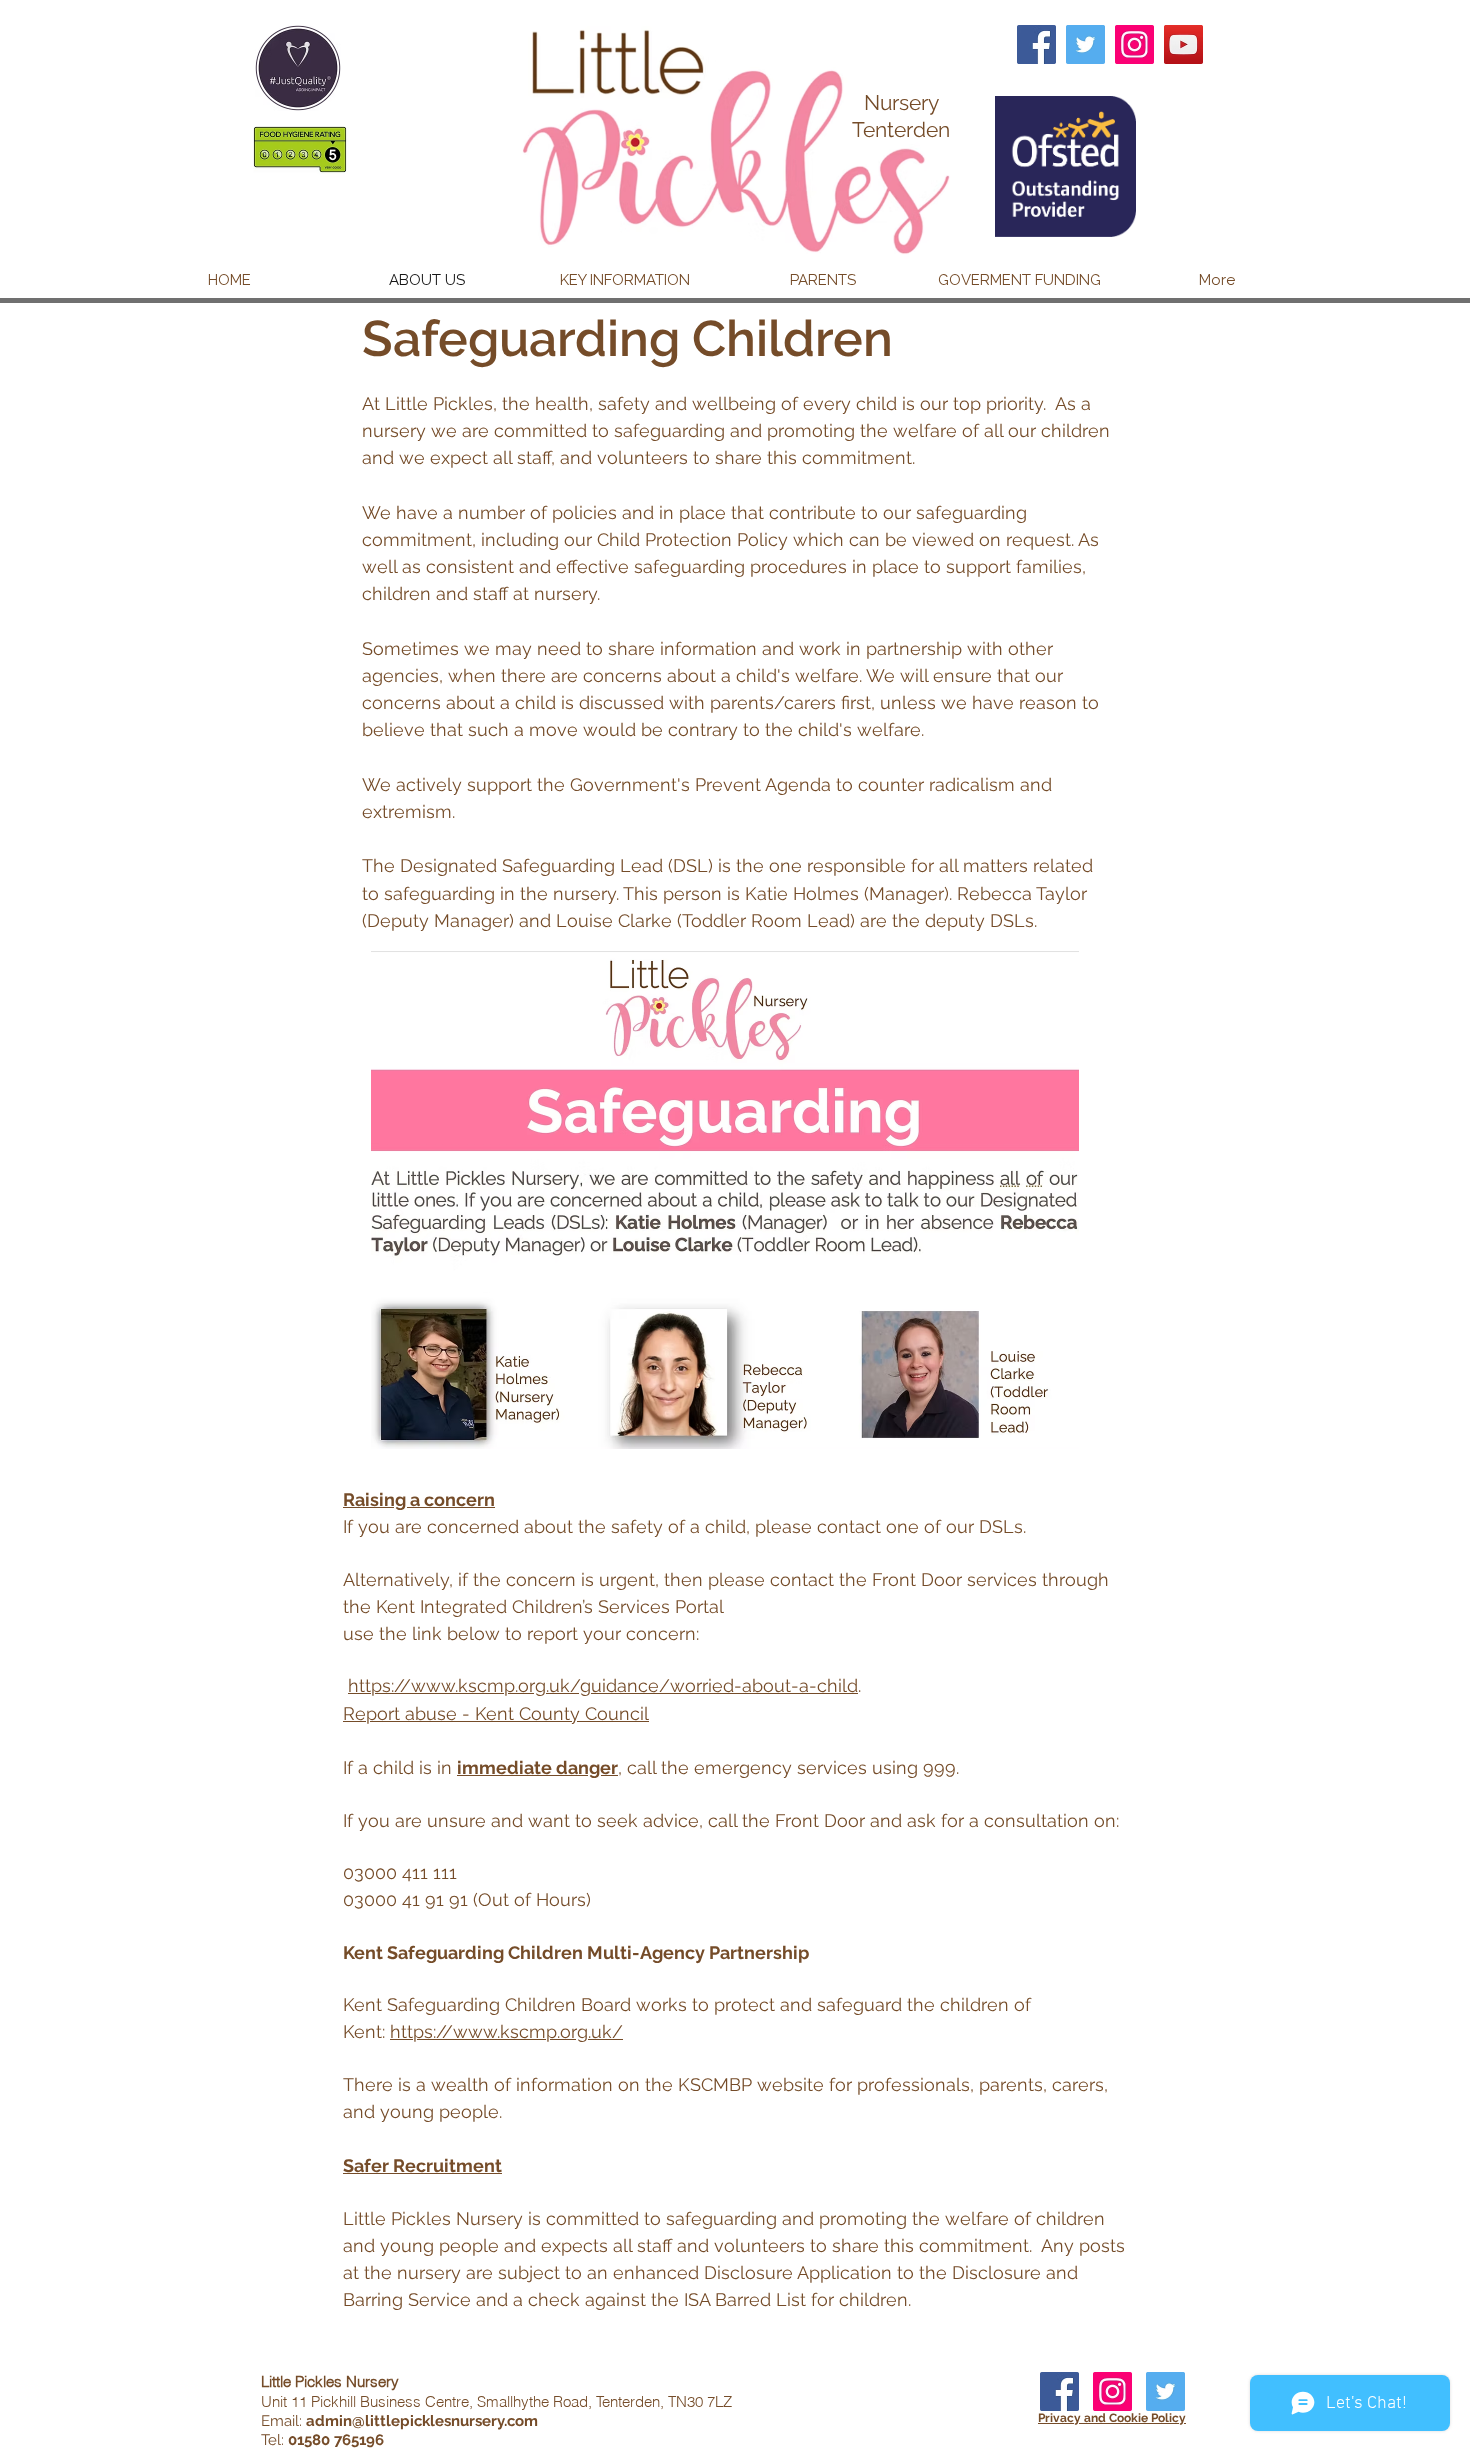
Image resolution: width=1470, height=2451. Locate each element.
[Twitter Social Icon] (1165, 2391)
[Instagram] (1134, 44)
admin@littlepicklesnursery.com (422, 2421)
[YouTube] (1183, 44)
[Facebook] (1036, 44)
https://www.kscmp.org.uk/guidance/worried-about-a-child (603, 1685)
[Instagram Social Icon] (1112, 2391)
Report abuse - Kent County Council (496, 1713)
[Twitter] (1085, 44)
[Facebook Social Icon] (1059, 2391)
